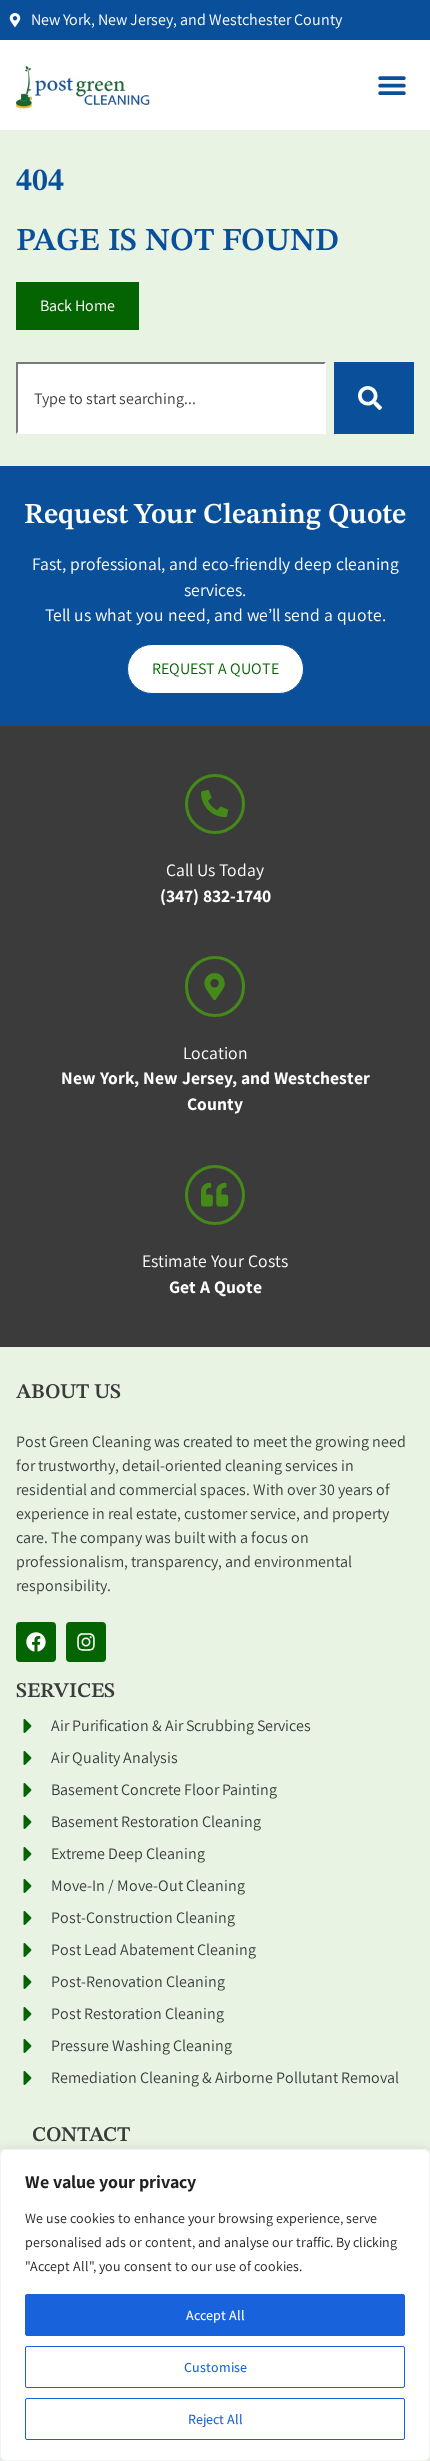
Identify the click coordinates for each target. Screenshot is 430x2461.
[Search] (374, 398)
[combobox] (171, 398)
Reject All (215, 2419)
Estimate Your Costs (215, 1260)
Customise (215, 2367)
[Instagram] (86, 1642)
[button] (391, 85)
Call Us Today (215, 869)
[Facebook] (36, 1642)
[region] (215, 2305)
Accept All (215, 2315)
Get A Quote (215, 1286)
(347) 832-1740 (215, 895)
